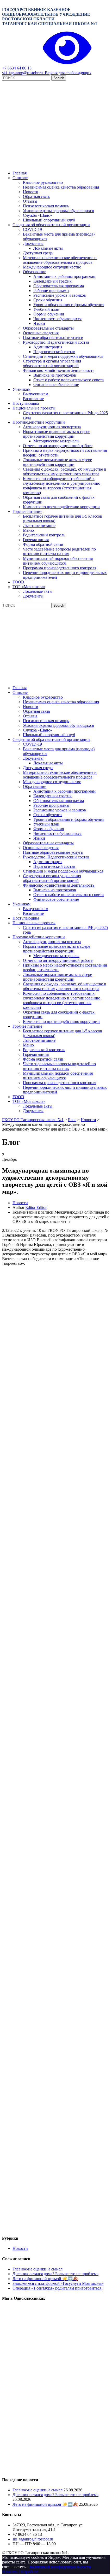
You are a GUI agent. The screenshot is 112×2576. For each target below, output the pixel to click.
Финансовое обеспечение (56, 385)
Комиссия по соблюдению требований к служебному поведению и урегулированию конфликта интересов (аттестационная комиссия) (62, 486)
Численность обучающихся (57, 319)
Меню (28, 530)
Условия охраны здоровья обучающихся (58, 211)
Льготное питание (39, 526)
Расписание (33, 399)
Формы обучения (49, 314)
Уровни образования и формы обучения (69, 305)
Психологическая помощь (46, 206)
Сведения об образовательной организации (51, 225)
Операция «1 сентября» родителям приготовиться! (58, 2288)
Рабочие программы (51, 291)
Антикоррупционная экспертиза (52, 427)
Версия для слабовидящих (67, 73)
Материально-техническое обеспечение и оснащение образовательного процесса (60, 260)
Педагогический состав (54, 352)
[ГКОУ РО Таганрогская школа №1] (56, 164)
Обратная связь (36, 197)
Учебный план (46, 309)
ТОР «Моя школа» (29, 587)
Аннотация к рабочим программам (64, 276)
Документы (33, 244)
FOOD (18, 582)
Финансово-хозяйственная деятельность (59, 370)
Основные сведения (41, 333)
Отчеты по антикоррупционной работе (58, 446)
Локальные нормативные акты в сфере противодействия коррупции (57, 462)
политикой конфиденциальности (60, 2567)
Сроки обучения (48, 300)
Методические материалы (56, 441)
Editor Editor (36, 1207)
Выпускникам (36, 394)
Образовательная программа (59, 286)
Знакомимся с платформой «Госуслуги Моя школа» (58, 2283)
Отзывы (30, 201)
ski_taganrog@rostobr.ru (22, 73)
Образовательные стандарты (48, 328)
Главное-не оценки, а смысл (38, 2269)
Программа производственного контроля (60, 568)
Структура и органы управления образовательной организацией (52, 363)
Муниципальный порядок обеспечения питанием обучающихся (58, 561)
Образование (35, 272)
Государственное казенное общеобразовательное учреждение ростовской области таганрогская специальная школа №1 (50, 17)
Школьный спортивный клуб (49, 220)
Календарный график (52, 281)
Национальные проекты (34, 408)
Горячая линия (36, 540)
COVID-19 (32, 229)
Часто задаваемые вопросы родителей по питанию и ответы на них (59, 551)
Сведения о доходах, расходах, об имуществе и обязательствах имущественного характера (65, 472)
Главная (20, 173)
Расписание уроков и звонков (60, 295)
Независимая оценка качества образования (61, 187)
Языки (39, 323)
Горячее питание (27, 511)
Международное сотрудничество (52, 267)
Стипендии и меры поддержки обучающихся (63, 356)
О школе (20, 178)
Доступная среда (38, 253)
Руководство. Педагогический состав (56, 342)
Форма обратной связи (43, 544)
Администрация (48, 347)
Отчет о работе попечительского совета (69, 380)
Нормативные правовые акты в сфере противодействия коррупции (57, 434)
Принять (10, 2571)
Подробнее (28, 2571)
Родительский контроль (44, 535)
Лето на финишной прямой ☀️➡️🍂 (45, 2279)
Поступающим (26, 403)
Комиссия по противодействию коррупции (61, 507)
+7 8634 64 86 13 (17, 68)
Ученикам (21, 389)
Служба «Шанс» (38, 215)
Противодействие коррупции (39, 422)
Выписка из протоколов (55, 375)
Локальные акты (48, 248)
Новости (31, 192)
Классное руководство (43, 182)
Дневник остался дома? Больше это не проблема (55, 2274)
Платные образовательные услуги (53, 338)
